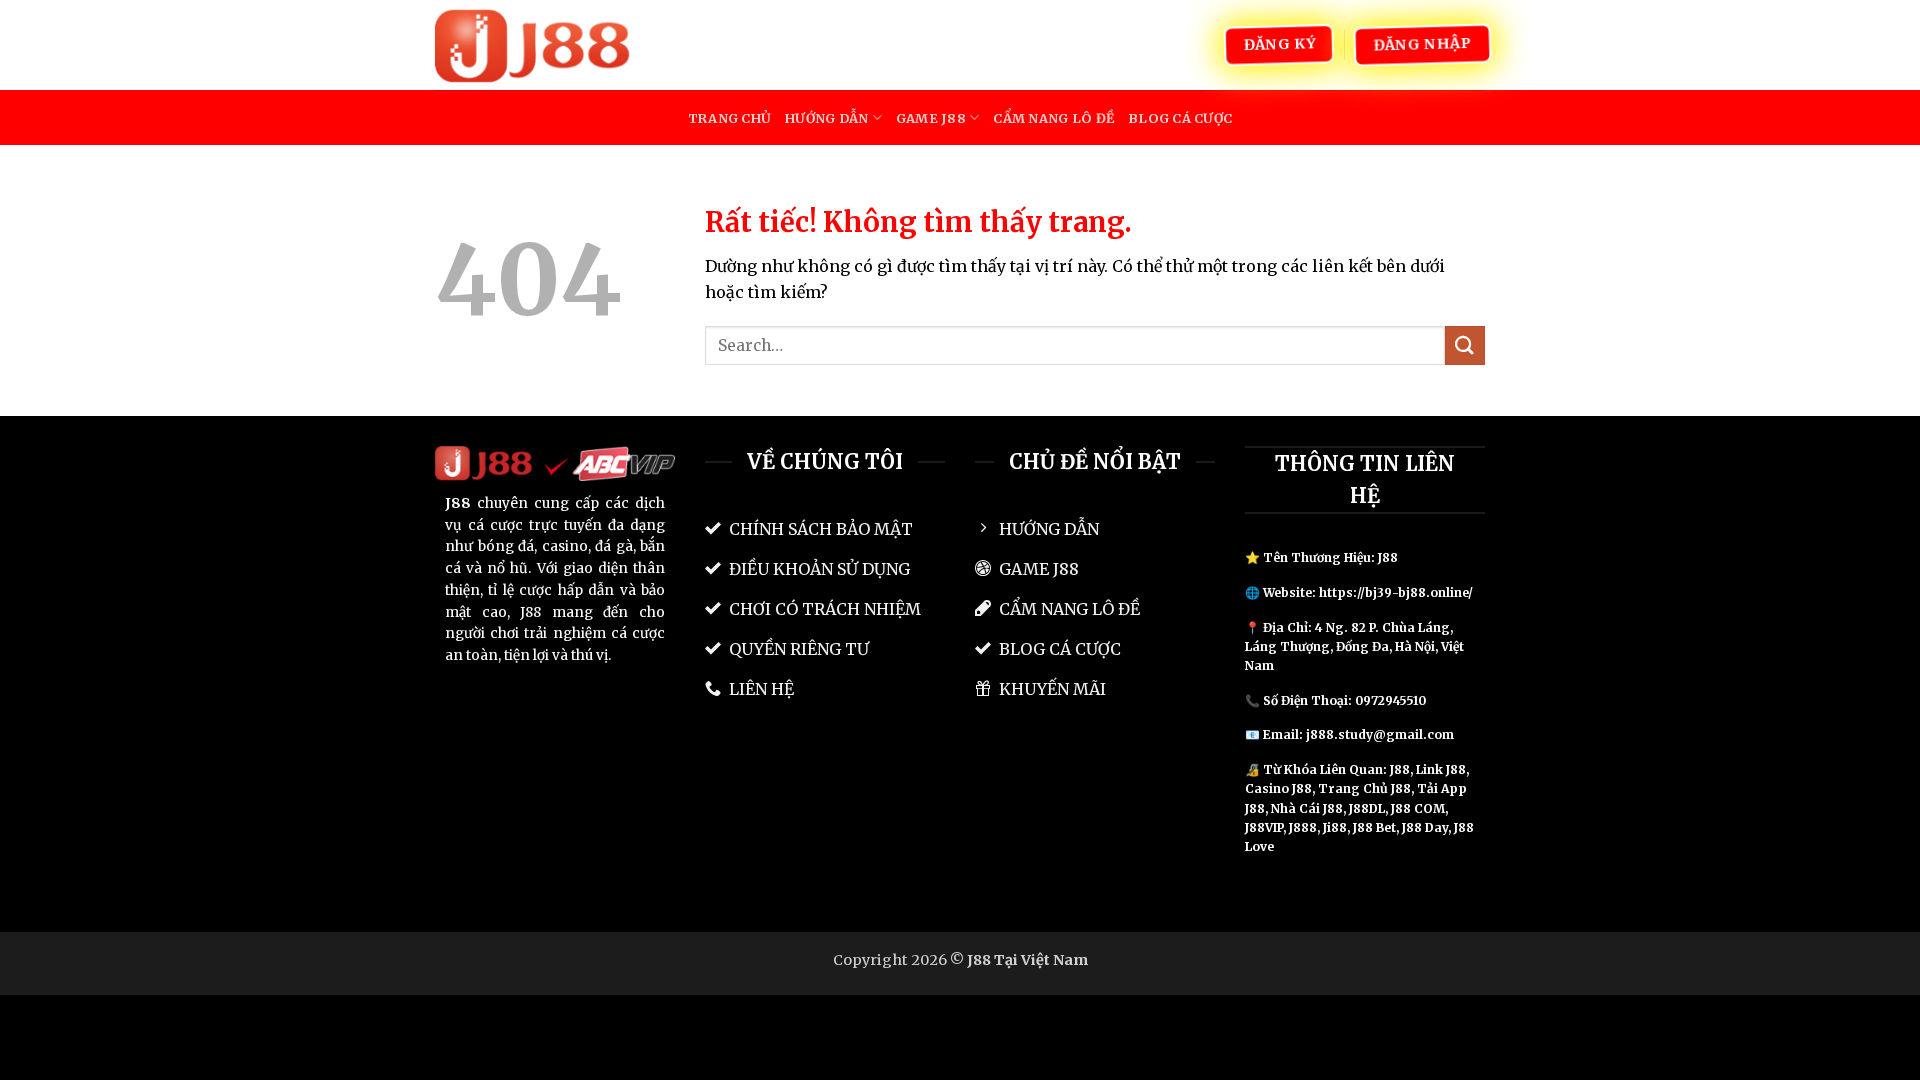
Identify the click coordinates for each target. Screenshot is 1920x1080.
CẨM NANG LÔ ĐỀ (1053, 118)
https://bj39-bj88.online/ (1396, 592)
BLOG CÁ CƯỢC (1180, 118)
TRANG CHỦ (729, 118)
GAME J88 (931, 118)
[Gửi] (1465, 345)
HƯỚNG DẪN (826, 118)
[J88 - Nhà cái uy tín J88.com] (535, 44)
